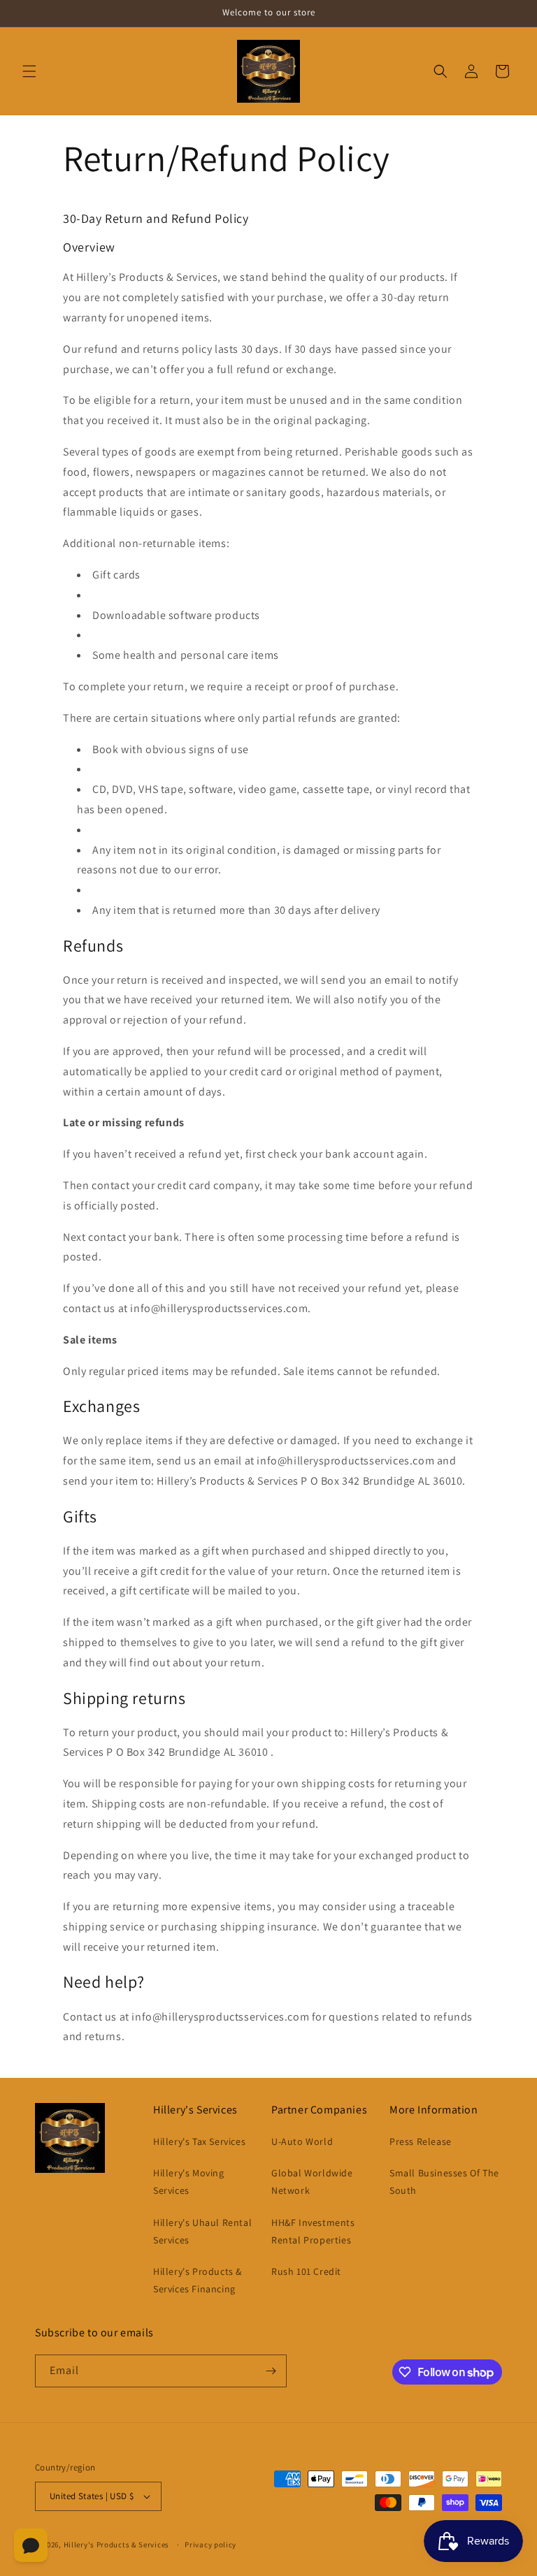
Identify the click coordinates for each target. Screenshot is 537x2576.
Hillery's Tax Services (199, 2141)
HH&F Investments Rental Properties (313, 2231)
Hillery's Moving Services (189, 2182)
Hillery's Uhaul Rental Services (202, 2231)
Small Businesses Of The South (444, 2182)
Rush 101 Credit (306, 2271)
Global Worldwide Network (312, 2182)
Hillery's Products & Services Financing (198, 2280)
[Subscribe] (271, 2371)
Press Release (421, 2141)
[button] (29, 71)
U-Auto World (302, 2141)
